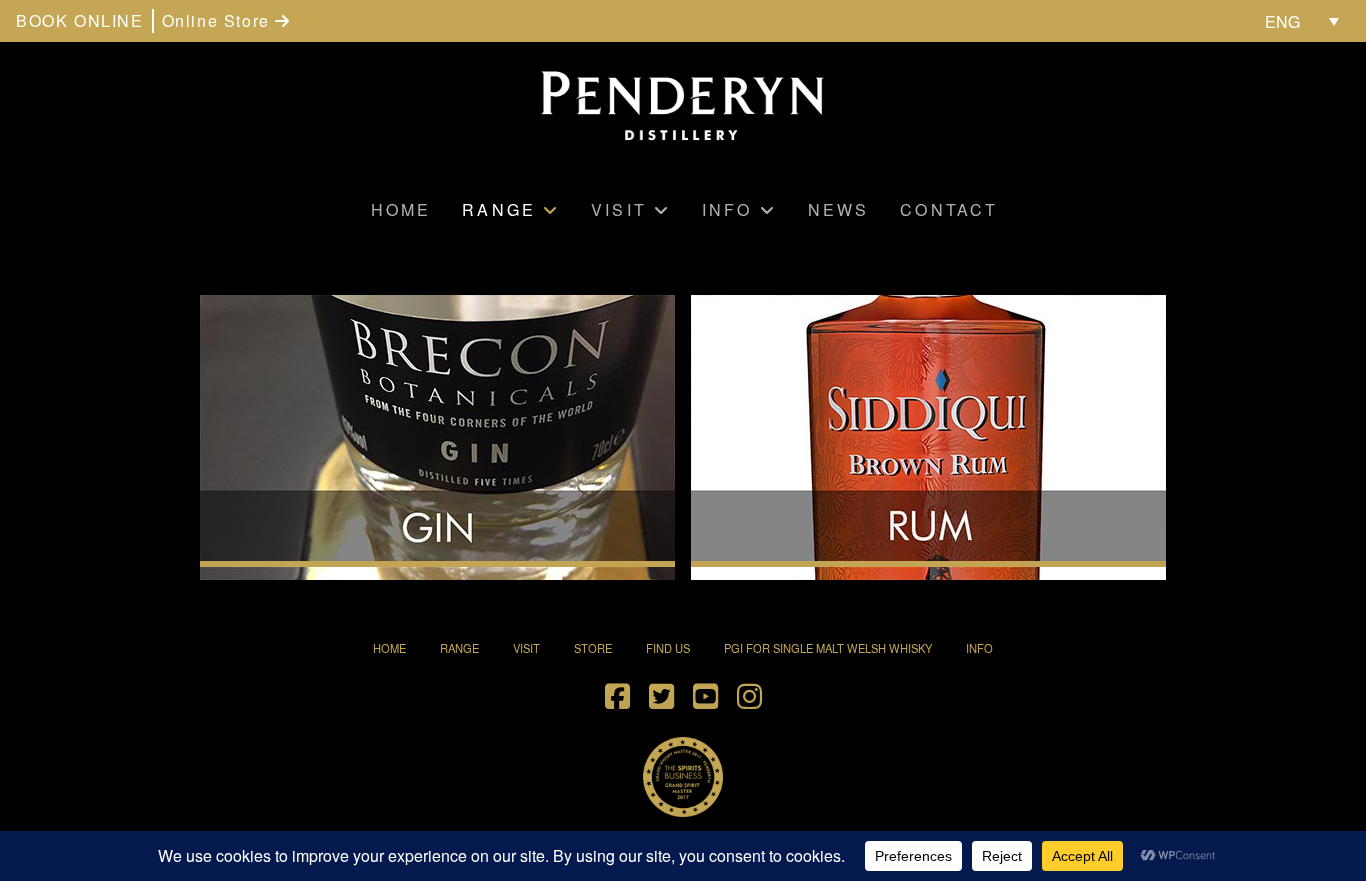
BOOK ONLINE (80, 20)
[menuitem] (1302, 21)
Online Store (219, 20)
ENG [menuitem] (1282, 21)
